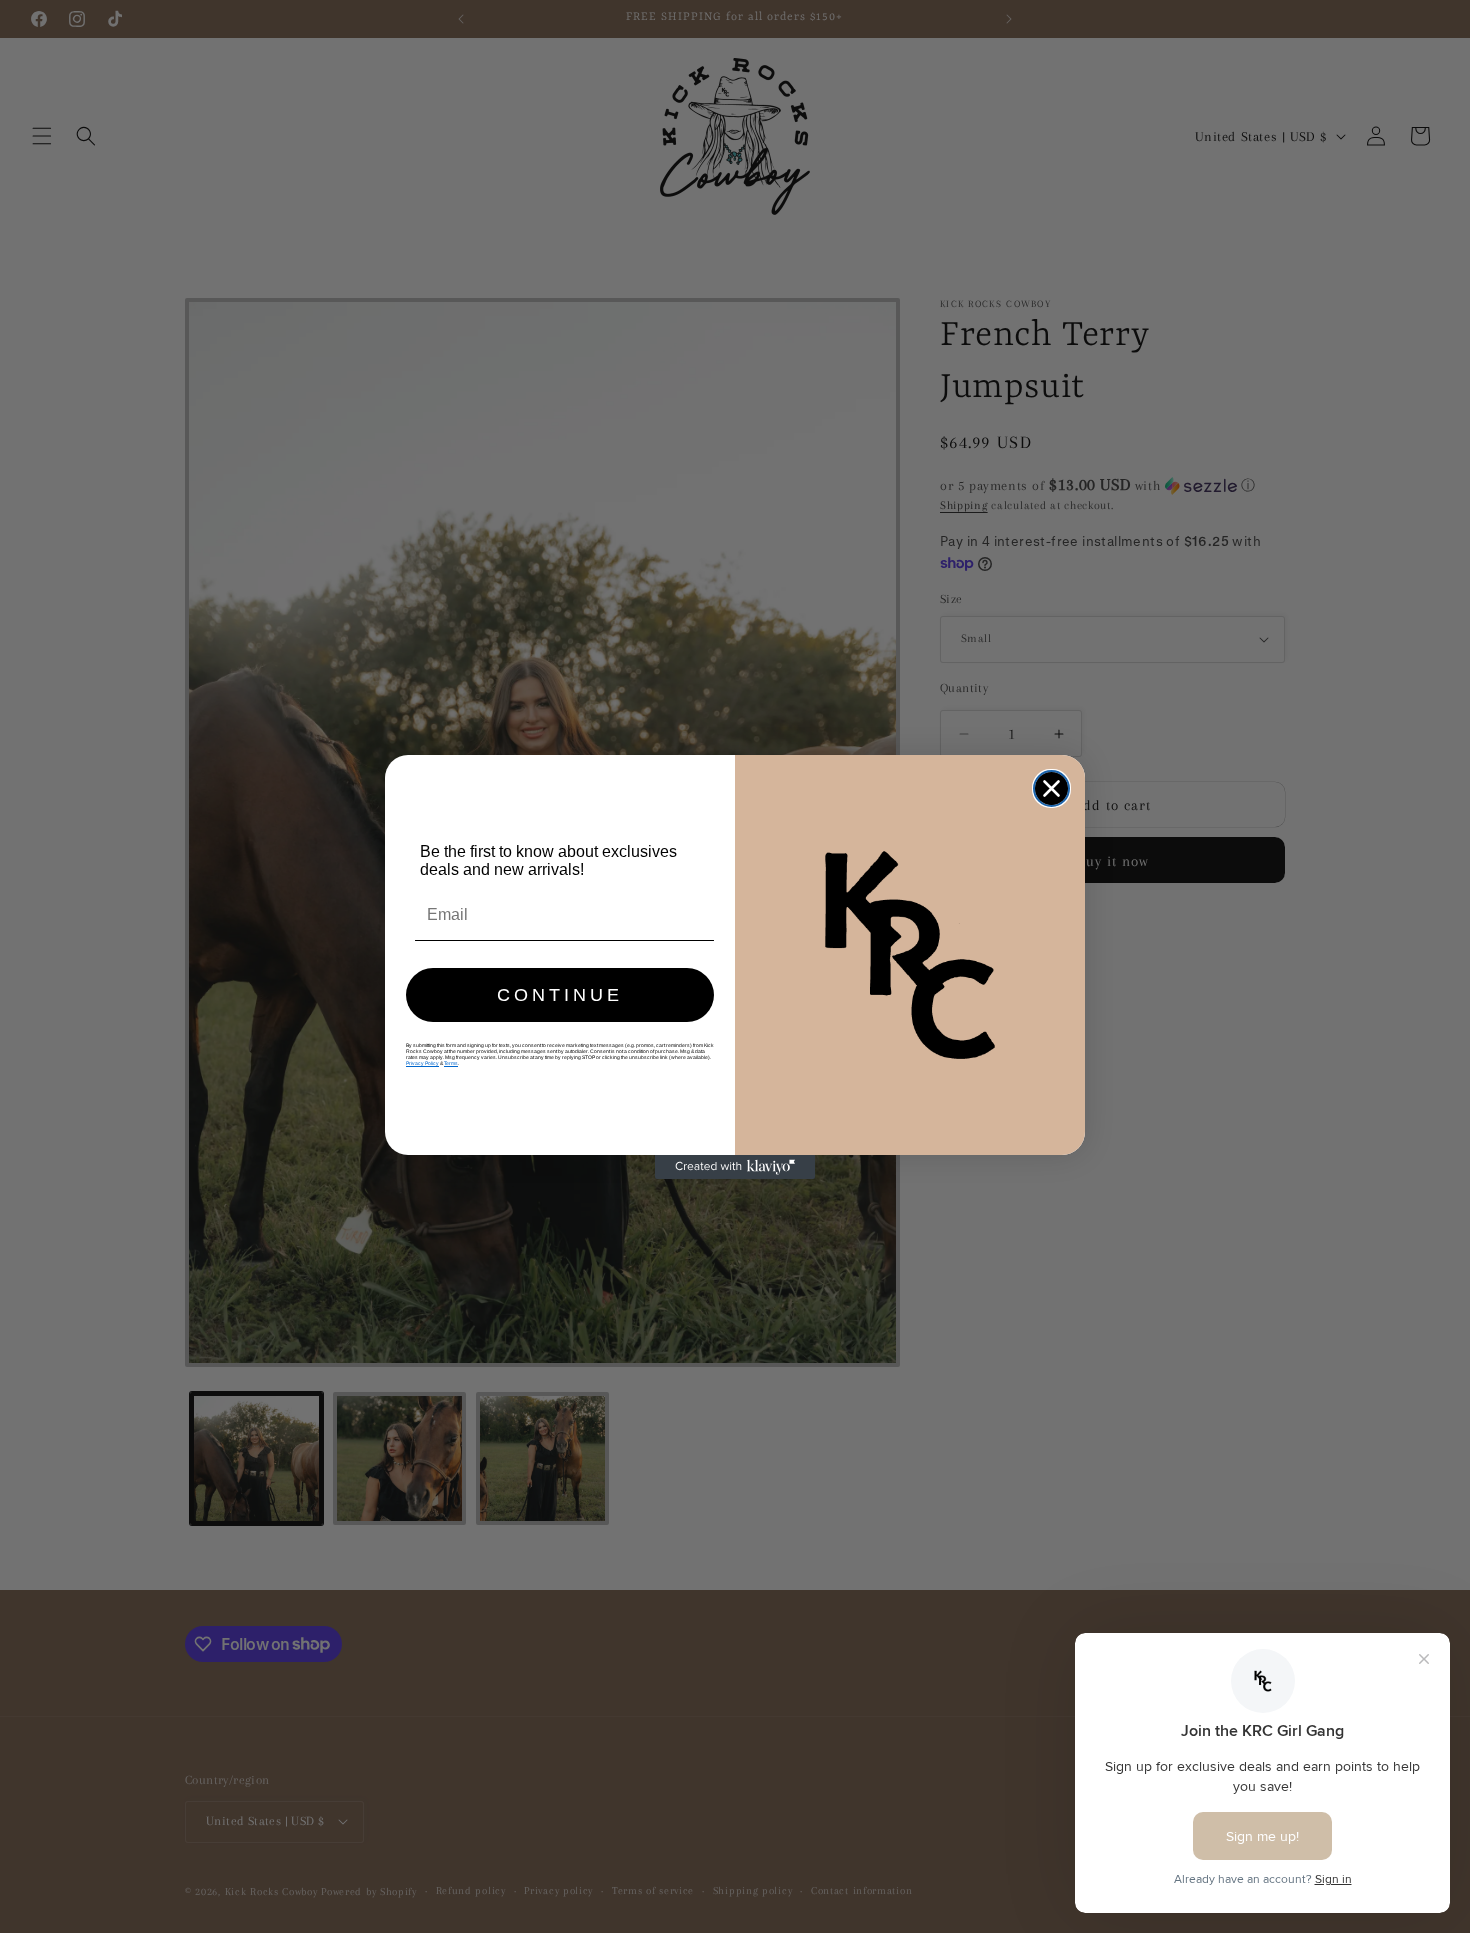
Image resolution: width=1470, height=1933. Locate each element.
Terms (451, 1063)
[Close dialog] (1051, 788)
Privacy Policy (422, 1063)
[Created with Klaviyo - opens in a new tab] (735, 1167)
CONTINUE (560, 995)
